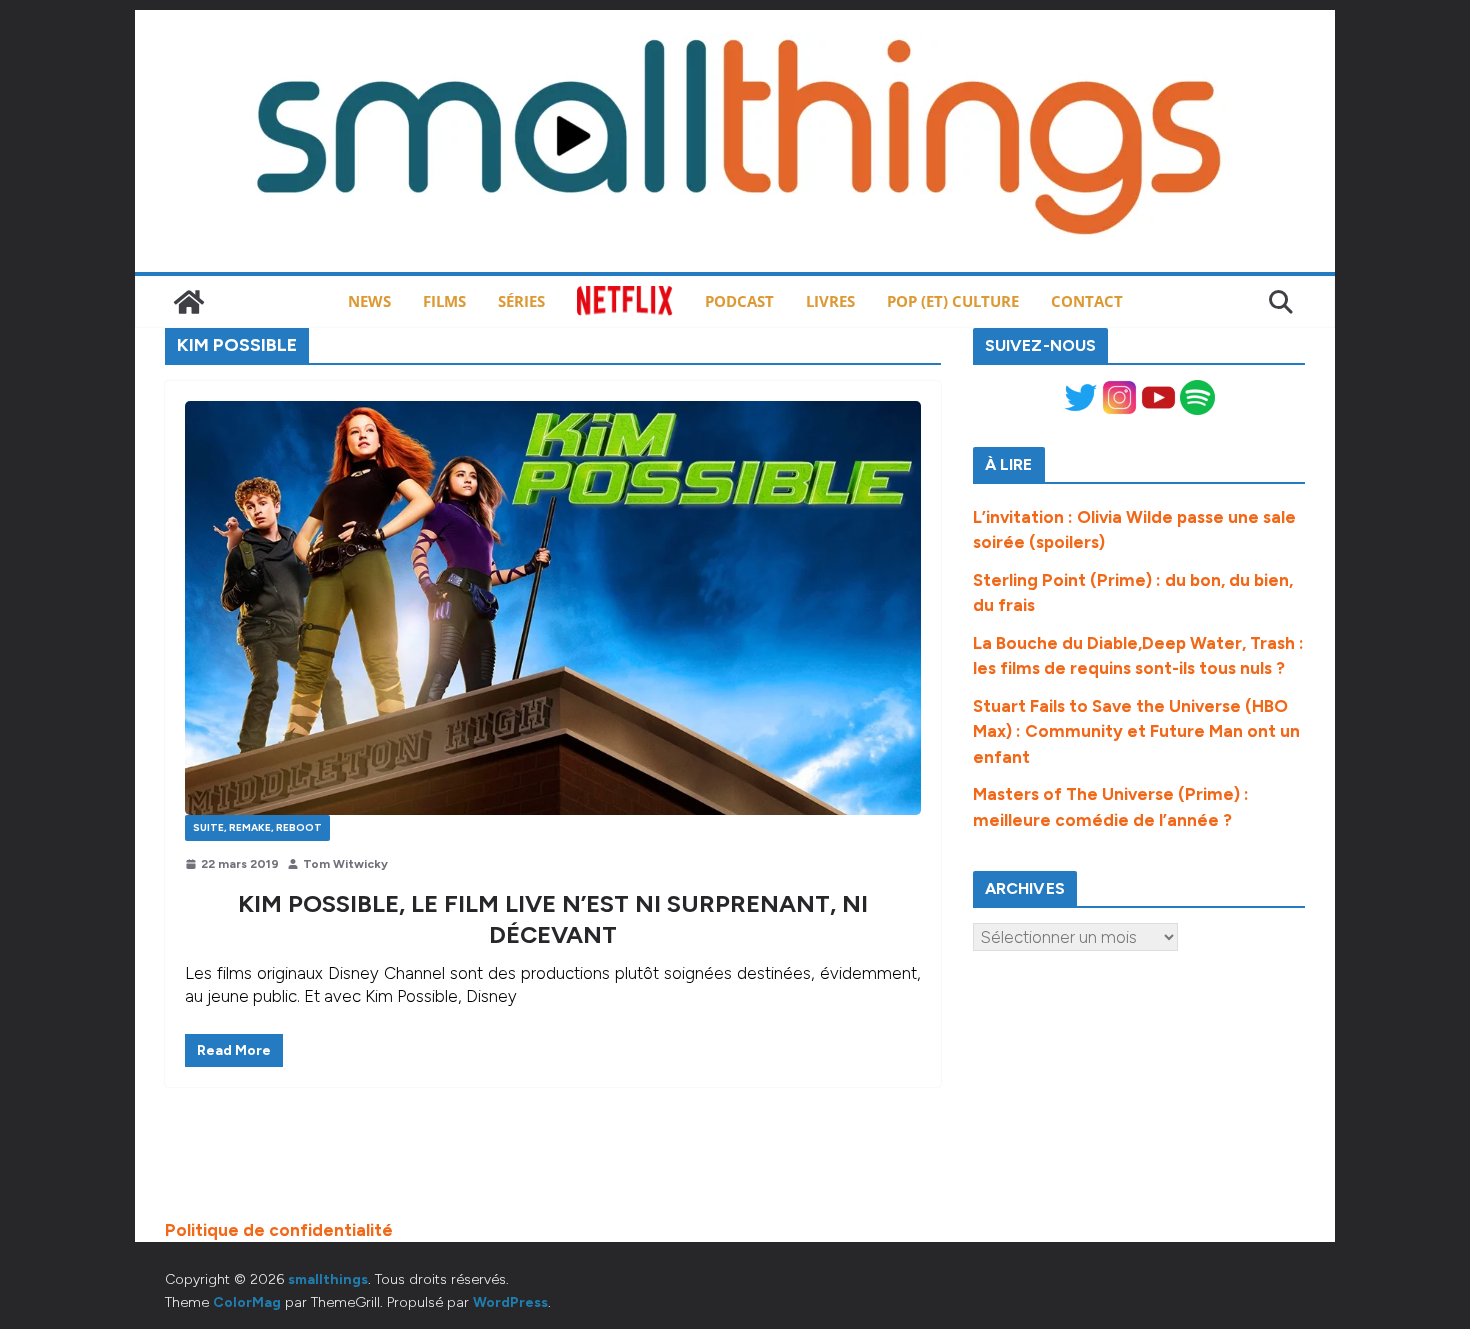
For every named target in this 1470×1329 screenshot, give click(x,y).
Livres (830, 301)
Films (444, 301)
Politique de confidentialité (279, 1230)
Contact (1087, 301)
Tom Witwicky (345, 864)
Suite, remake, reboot (257, 827)
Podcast (739, 301)
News (369, 301)
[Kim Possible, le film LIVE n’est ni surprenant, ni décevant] (553, 607)
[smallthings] (189, 302)
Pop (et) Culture (953, 301)
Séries (521, 301)
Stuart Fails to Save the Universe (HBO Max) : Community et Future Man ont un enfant (1136, 731)
